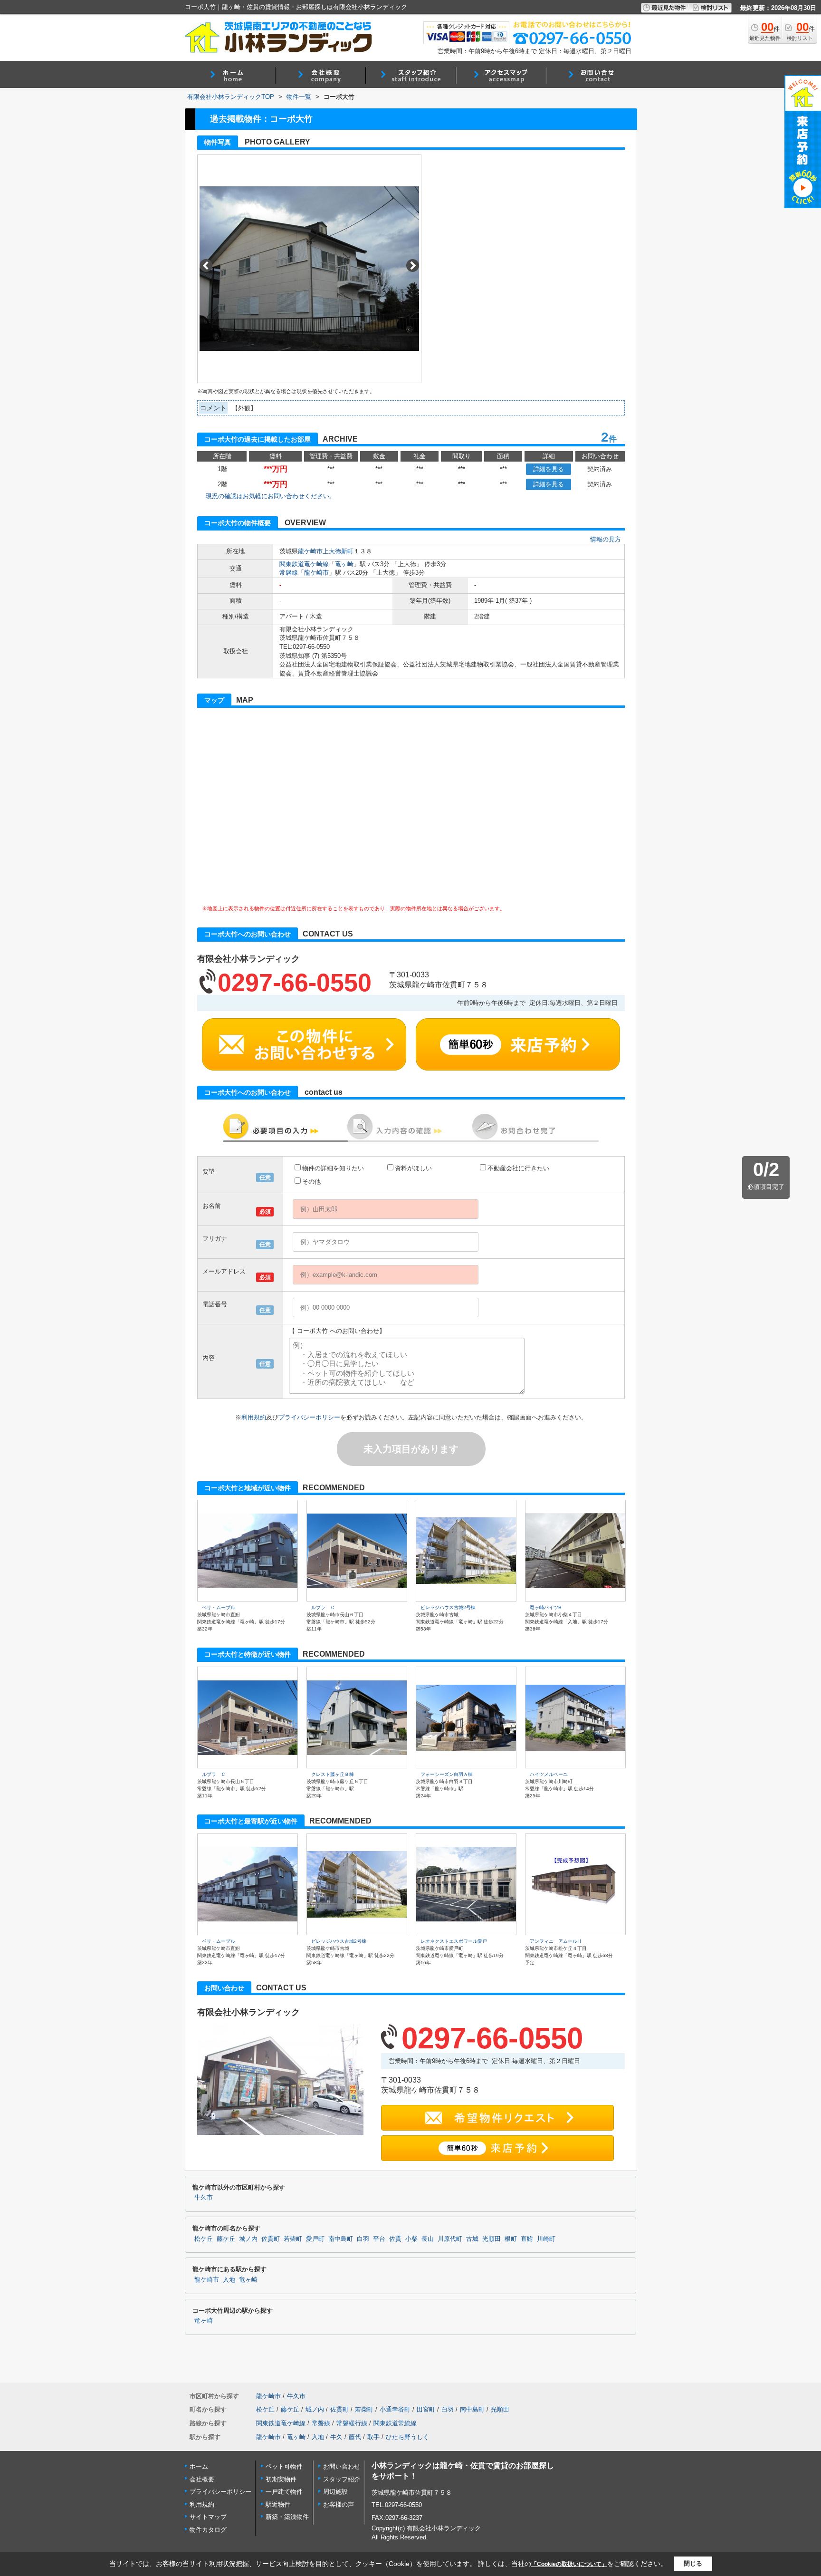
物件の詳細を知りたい (333, 1168)
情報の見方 (606, 539)
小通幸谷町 (395, 2409)
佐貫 (395, 2239)
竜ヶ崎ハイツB (546, 1607)
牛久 (336, 2437)
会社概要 (202, 2479)
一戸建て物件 (284, 2492)
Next (413, 265)
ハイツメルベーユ (549, 1774)
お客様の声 (339, 2504)
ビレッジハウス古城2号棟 (448, 1607)
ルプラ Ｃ (323, 1607)
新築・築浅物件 (287, 2517)
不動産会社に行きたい (518, 1168)
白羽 (363, 2239)
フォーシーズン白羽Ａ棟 (447, 1774)
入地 (229, 2280)
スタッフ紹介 (342, 2479)
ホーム (199, 2466)
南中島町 (341, 2239)
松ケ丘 (204, 2239)
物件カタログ (208, 2530)
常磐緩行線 (352, 2423)
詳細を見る (549, 469)
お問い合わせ (342, 2466)
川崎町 (546, 2239)
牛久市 (204, 2198)
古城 (472, 2239)
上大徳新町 (338, 551)
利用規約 (254, 1417)
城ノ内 (248, 2239)
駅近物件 (278, 2504)
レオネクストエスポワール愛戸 (454, 1941)
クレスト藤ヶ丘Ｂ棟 (333, 1774)
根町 (511, 2239)
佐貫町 (271, 2239)
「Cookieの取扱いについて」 (569, 2564)
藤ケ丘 (226, 2239)
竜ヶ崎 (344, 564)
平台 (379, 2239)
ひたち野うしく (407, 2437)
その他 (311, 1182)
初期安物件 (281, 2479)
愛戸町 (315, 2239)
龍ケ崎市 (310, 551)
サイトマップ (208, 2517)
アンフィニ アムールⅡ (556, 1941)
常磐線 (289, 573)
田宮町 (426, 2409)
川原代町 (450, 2239)
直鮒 (527, 2239)
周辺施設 (335, 2492)
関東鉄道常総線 (395, 2423)
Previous (206, 265)
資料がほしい (413, 1168)
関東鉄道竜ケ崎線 (304, 564)
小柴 (411, 2239)
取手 (373, 2437)
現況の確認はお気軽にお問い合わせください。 (271, 496)
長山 (428, 2239)
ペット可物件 (284, 2466)
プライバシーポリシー (309, 1417)
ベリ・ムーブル (219, 1607)
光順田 (492, 2239)
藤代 (355, 2437)
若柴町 (293, 2239)
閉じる (693, 2563)
